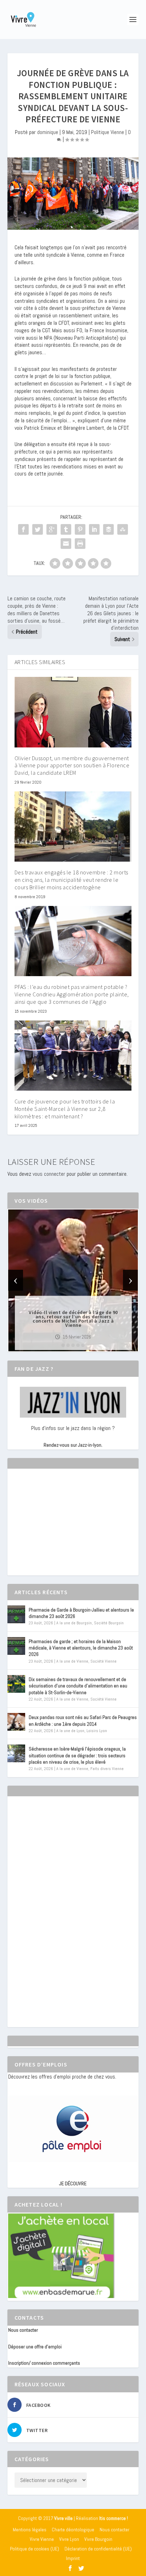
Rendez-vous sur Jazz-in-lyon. (73, 1445)
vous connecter (49, 1174)
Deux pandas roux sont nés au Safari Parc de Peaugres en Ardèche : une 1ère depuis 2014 (83, 1720)
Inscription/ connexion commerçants (44, 2363)
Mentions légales (30, 2530)
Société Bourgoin (109, 1623)
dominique (48, 132)
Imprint (73, 2558)
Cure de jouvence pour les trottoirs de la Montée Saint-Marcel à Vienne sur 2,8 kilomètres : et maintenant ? (65, 1109)
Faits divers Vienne (107, 1769)
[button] (63, 1345)
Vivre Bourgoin (98, 2539)
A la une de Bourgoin (74, 1623)
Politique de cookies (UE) (35, 2549)
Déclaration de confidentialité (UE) (98, 2549)
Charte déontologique (73, 2530)
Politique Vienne (108, 132)
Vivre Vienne (42, 2539)
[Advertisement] (61, 1528)
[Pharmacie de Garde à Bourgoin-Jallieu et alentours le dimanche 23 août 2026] (16, 1614)
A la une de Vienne (72, 1661)
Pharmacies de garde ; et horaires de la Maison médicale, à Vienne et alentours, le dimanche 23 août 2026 (81, 1648)
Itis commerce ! (114, 2518)
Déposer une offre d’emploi (35, 2347)
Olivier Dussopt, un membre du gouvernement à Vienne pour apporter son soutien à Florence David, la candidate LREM (72, 766)
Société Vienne (103, 1661)
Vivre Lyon (69, 2539)
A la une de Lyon (70, 1731)
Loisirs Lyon (97, 1731)
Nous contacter (23, 2330)
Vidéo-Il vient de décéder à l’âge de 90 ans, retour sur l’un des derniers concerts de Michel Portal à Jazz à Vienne (73, 1318)
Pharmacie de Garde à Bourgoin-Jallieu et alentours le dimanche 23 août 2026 (81, 1613)
